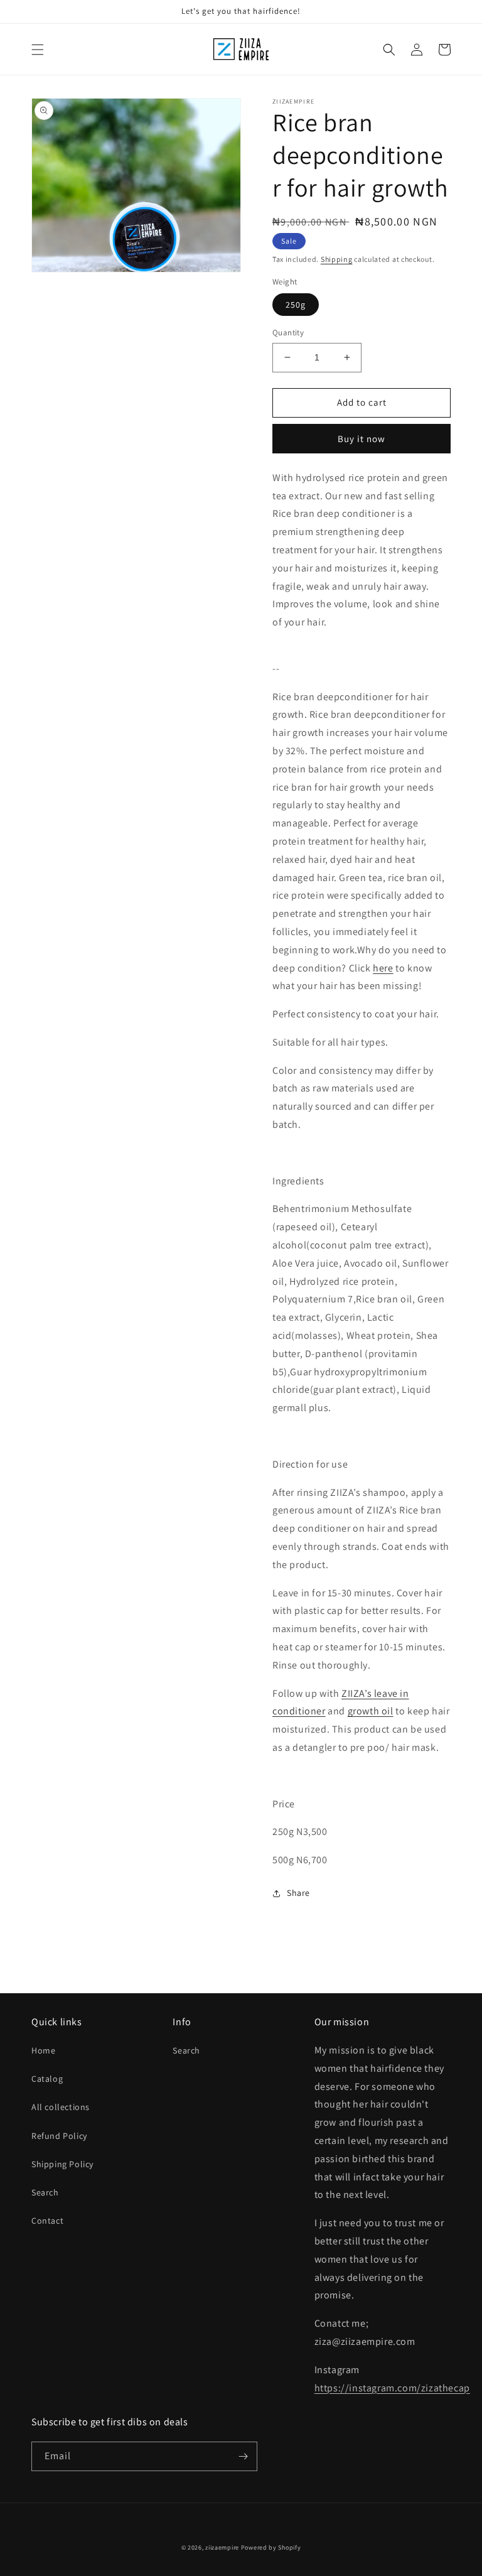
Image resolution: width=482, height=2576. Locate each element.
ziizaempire (222, 2547)
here (383, 968)
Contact (47, 2221)
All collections (61, 2107)
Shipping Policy (62, 2164)
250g (296, 305)
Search (45, 2192)
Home (43, 2050)
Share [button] (298, 1893)
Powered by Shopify (271, 2547)
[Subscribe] (243, 2456)
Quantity (288, 333)
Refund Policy (59, 2136)
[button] (38, 50)
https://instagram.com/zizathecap (392, 2388)
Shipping (337, 259)
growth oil (371, 1711)
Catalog (47, 2079)
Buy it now (361, 439)
